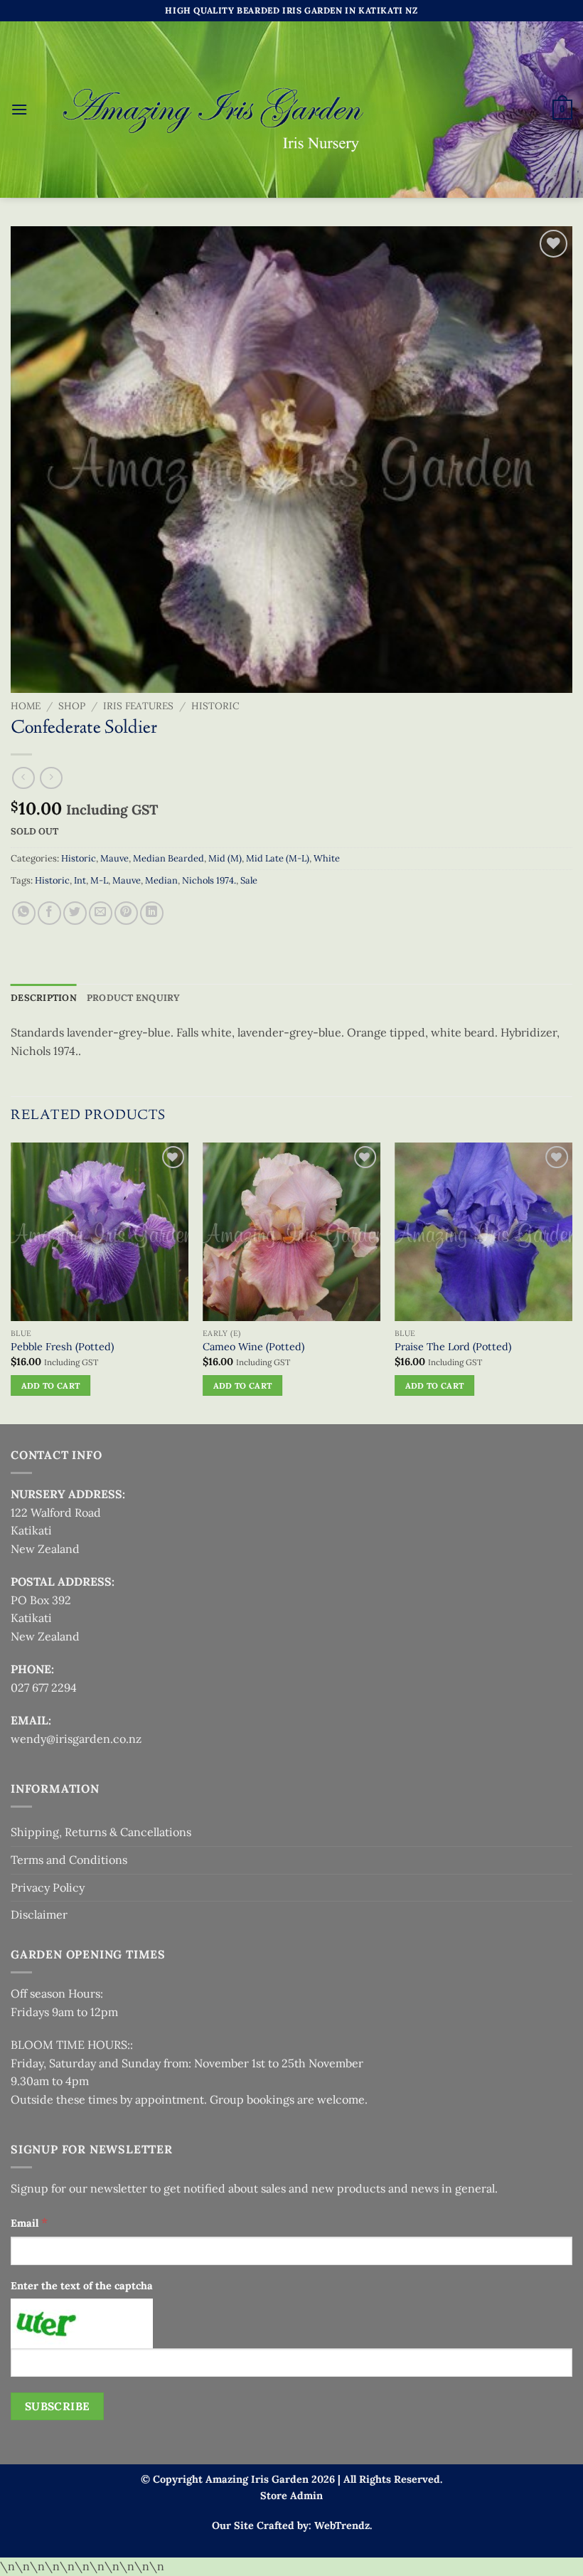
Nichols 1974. (209, 880)
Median (161, 880)
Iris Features (138, 706)
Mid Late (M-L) (278, 858)
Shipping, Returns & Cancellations (101, 1832)
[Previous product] (51, 778)
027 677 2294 (44, 1687)
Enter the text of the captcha (82, 2286)
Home (26, 706)
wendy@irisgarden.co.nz (76, 1739)
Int (80, 880)
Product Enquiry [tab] (134, 998)
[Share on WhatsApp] (24, 913)
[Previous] (11, 1282)
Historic (215, 706)
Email (29, 2222)
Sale (249, 880)
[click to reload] (82, 2323)
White (327, 858)
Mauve (114, 858)
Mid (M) (225, 858)
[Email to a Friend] (101, 913)
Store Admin (291, 2496)
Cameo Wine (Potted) (253, 1347)
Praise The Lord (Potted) (453, 1347)
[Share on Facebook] (49, 913)
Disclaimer (39, 1914)
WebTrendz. (343, 2525)
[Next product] (23, 778)
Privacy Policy (48, 1887)
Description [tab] (44, 998)
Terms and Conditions (69, 1860)
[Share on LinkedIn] (152, 913)
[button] (19, 109)
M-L (99, 880)
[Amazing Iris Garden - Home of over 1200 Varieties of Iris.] (215, 110)
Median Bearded (169, 858)
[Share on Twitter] (75, 913)
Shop (72, 706)
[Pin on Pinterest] (126, 913)
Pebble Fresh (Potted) (62, 1347)
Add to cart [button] (51, 1385)
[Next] (572, 1282)
